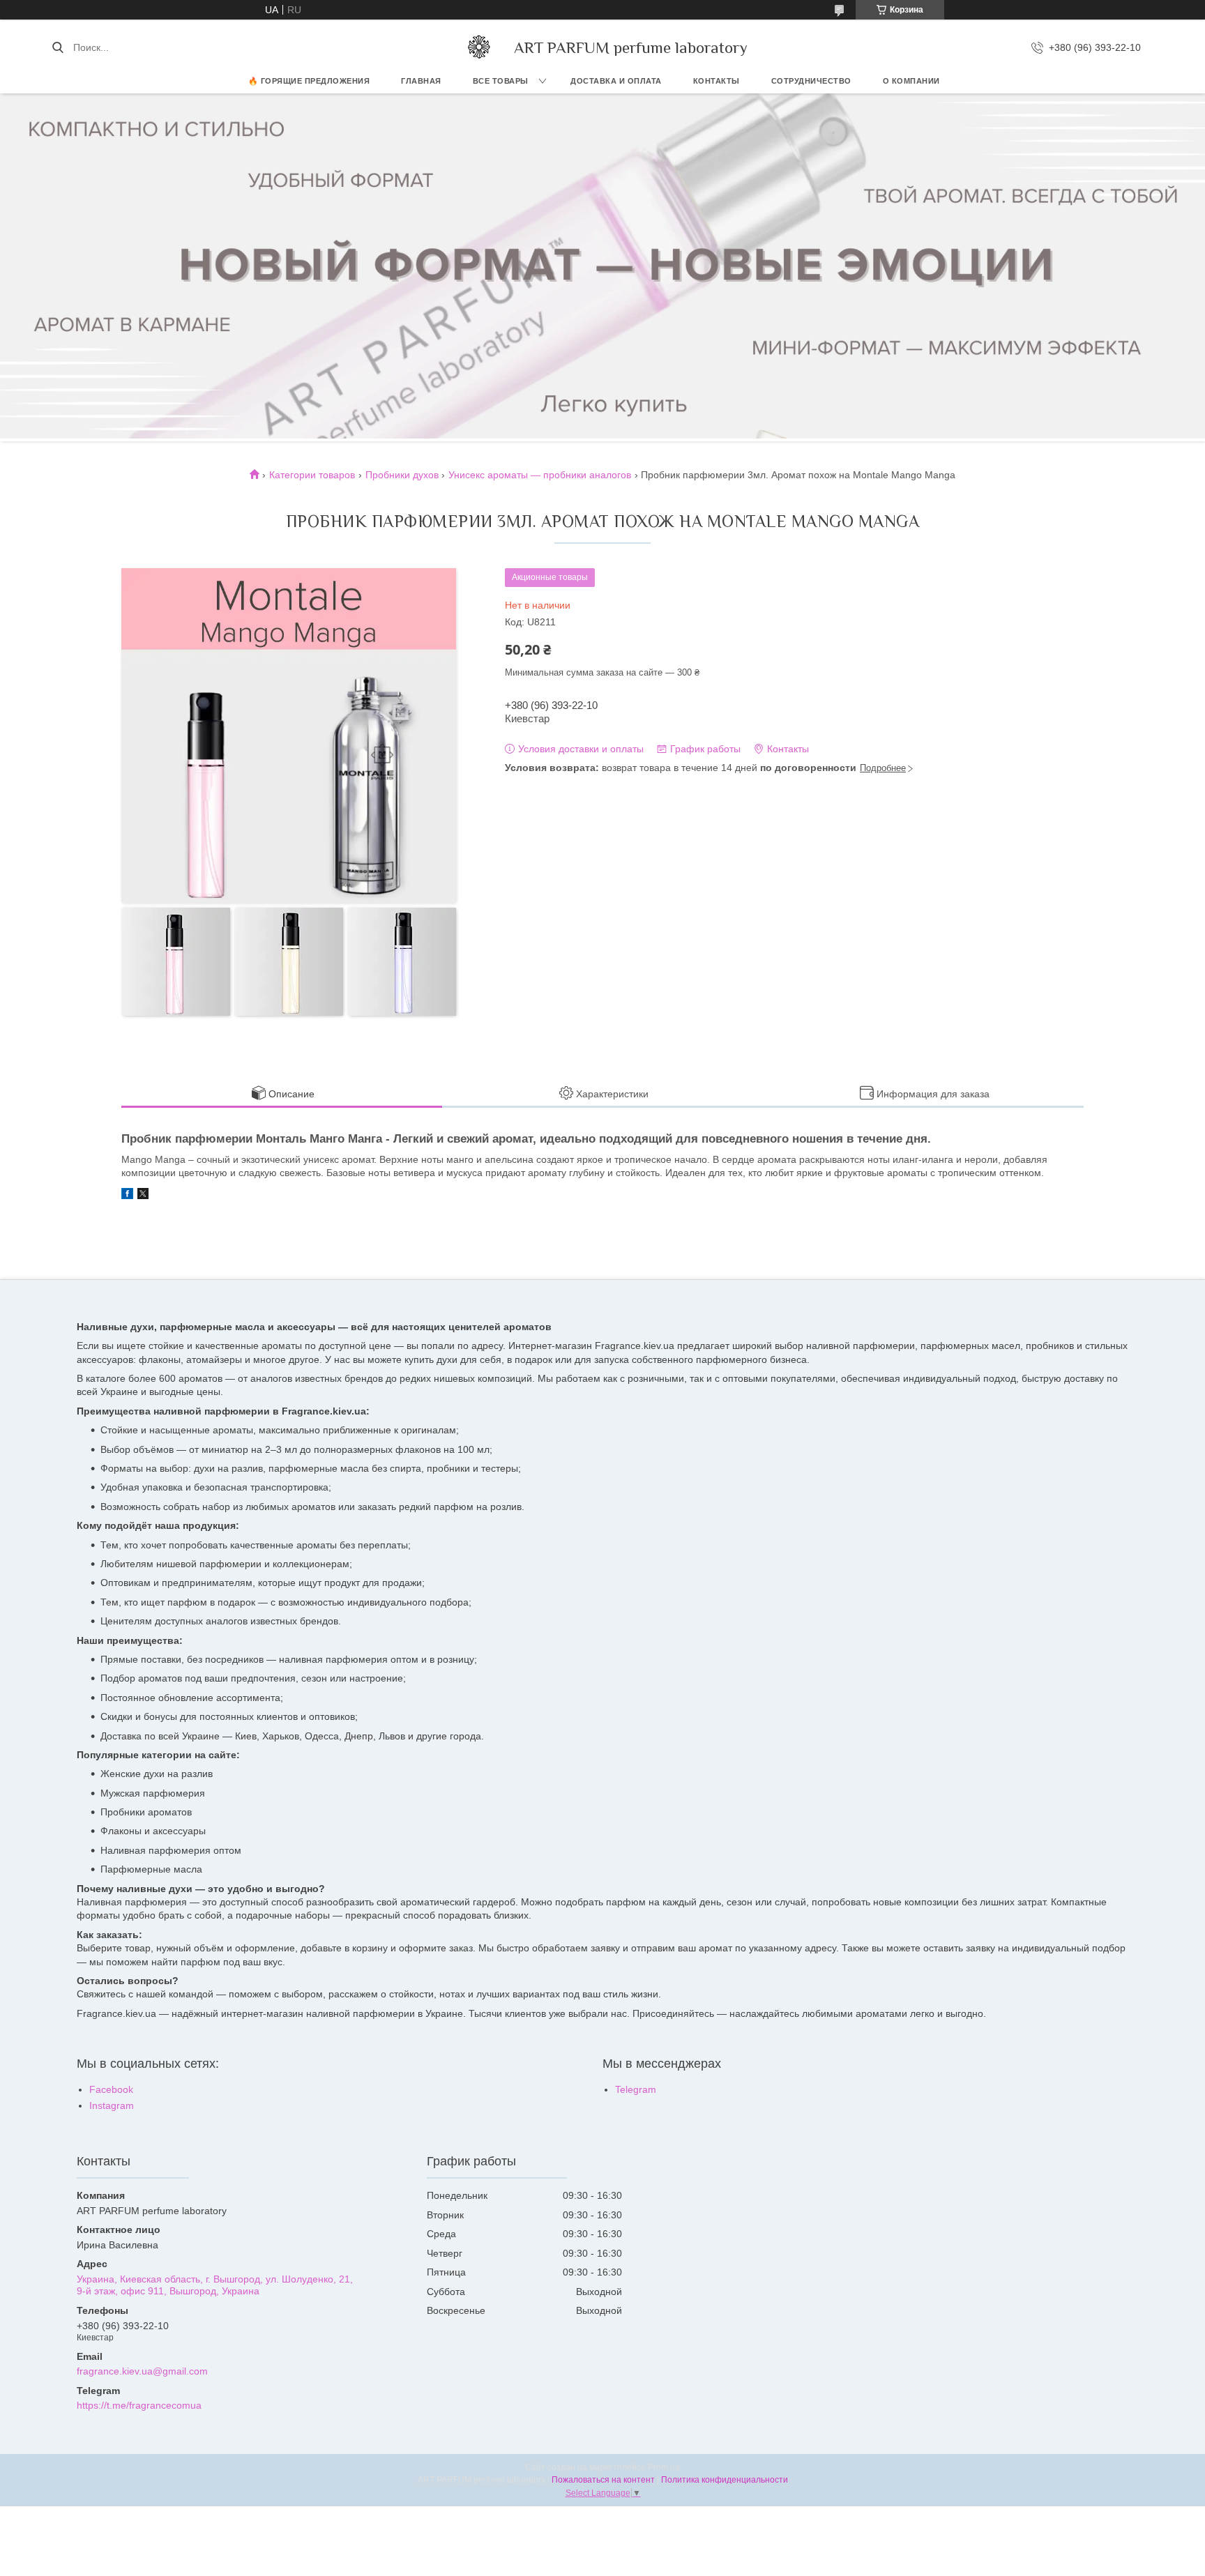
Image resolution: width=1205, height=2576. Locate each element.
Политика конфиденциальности (725, 2480)
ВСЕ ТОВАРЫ (501, 81)
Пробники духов (402, 475)
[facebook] (127, 1196)
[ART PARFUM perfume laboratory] (479, 47)
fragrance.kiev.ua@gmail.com (142, 2371)
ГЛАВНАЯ (421, 81)
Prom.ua (664, 2467)
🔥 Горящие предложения (309, 81)
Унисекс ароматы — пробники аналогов (540, 475)
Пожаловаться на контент (603, 2480)
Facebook (111, 2089)
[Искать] (58, 47)
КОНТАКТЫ (717, 81)
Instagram (112, 2105)
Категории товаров (312, 475)
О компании (911, 81)
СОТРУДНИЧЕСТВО (811, 81)
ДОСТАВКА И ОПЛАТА (616, 81)
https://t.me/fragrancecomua (139, 2405)
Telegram (636, 2089)
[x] (143, 1196)
